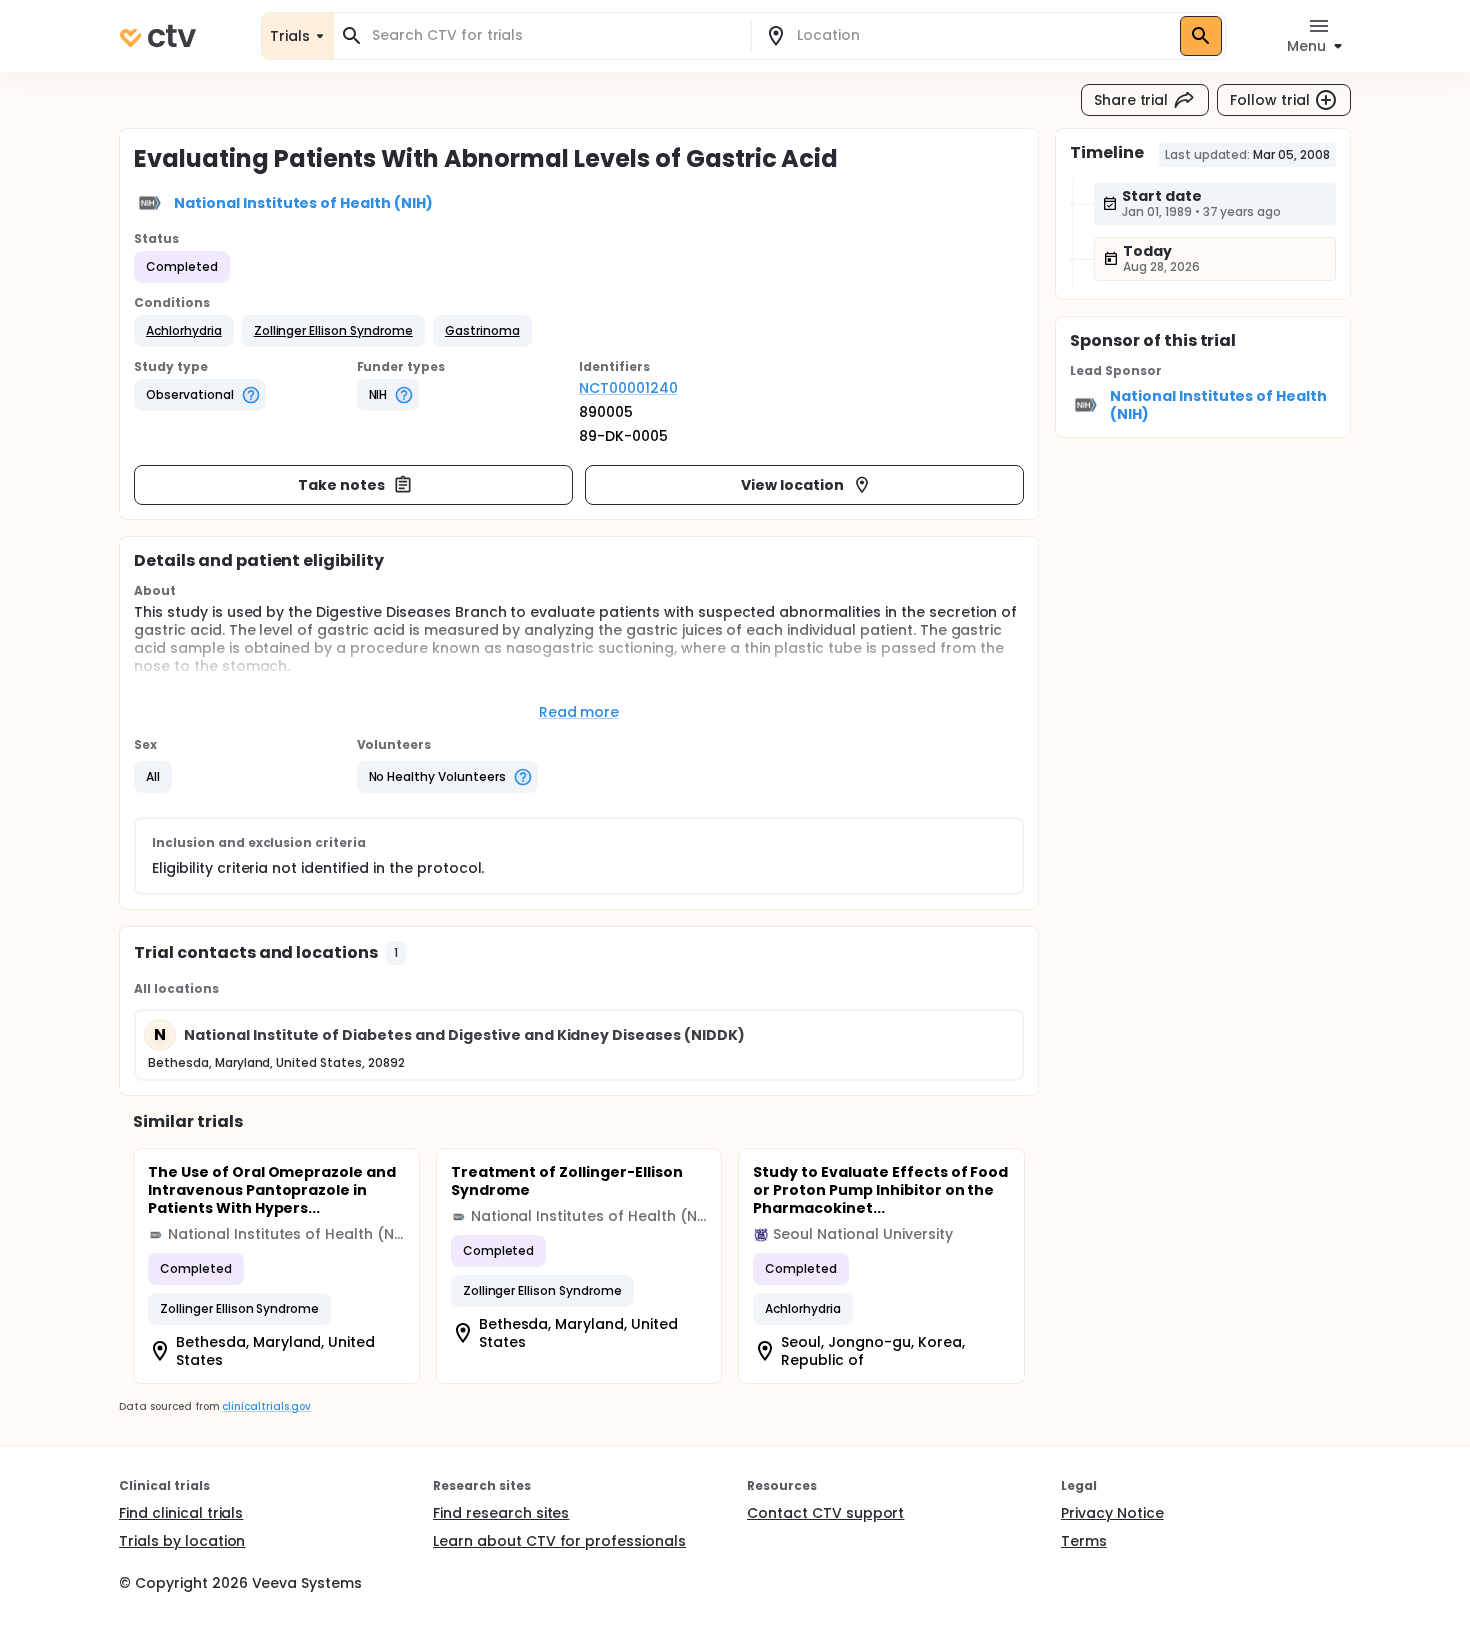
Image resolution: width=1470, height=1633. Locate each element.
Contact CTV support (825, 1513)
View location (792, 485)
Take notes (341, 485)
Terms (1084, 1541)
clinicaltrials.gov (266, 1406)
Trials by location (182, 1541)
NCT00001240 (628, 388)
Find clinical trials (181, 1513)
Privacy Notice (1112, 1513)
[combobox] (554, 35)
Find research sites (501, 1513)
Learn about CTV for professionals (559, 1541)
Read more (579, 712)
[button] (184, 331)
